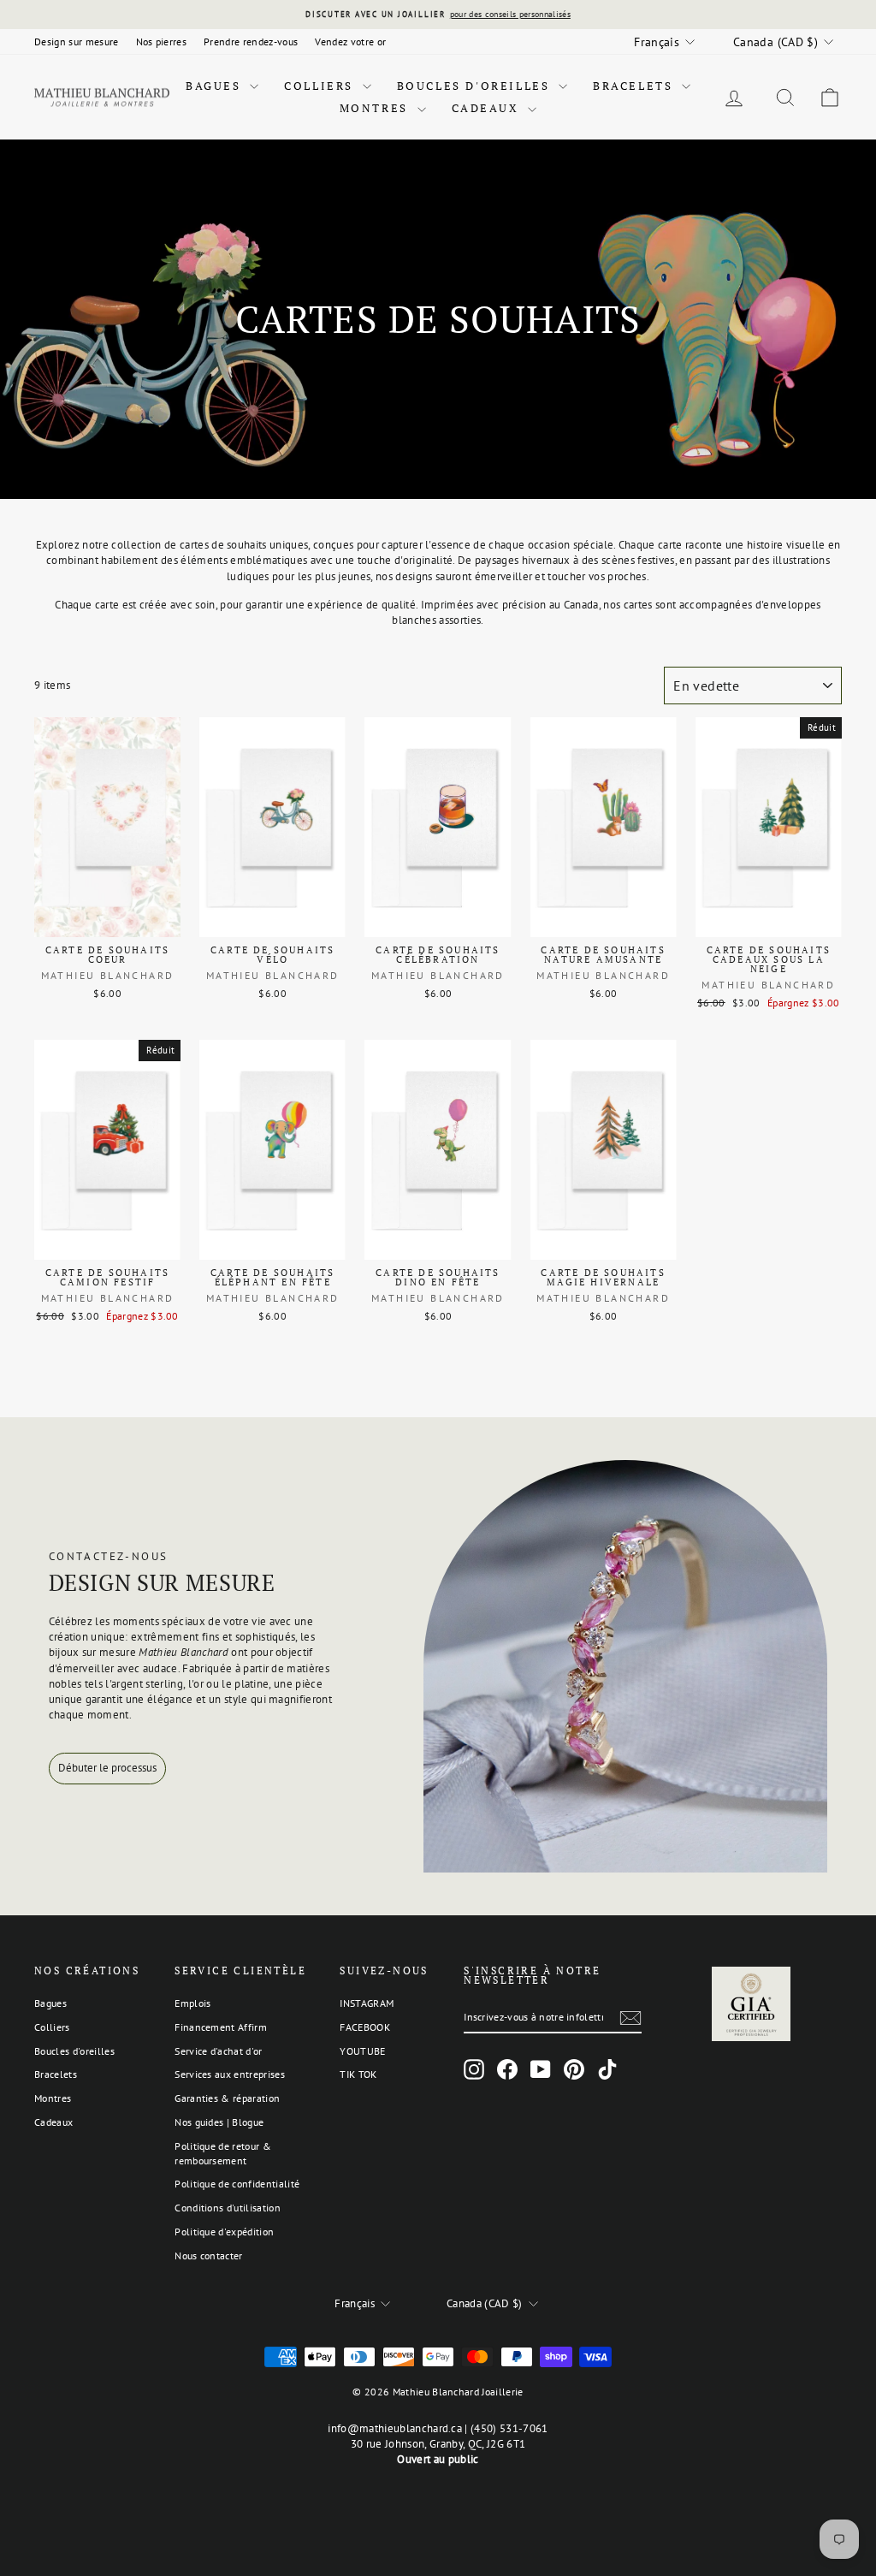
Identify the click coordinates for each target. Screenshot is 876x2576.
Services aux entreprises (230, 2074)
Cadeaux (488, 108)
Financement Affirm (221, 2027)
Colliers (321, 86)
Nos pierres (162, 42)
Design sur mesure (77, 42)
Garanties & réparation (227, 2098)
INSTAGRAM (367, 2003)
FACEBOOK (365, 2027)
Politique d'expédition (224, 2232)
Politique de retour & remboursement (223, 2153)
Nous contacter (209, 2255)
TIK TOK (358, 2074)
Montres (376, 108)
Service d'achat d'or (219, 2051)
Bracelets (635, 86)
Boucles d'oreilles (476, 86)
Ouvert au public (438, 2459)
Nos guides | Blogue (219, 2122)
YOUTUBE (362, 2051)
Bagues (216, 86)
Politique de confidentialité (237, 2184)
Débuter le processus (107, 1768)
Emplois (192, 2003)
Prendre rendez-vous (251, 42)
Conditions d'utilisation (228, 2208)
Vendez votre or (350, 42)
